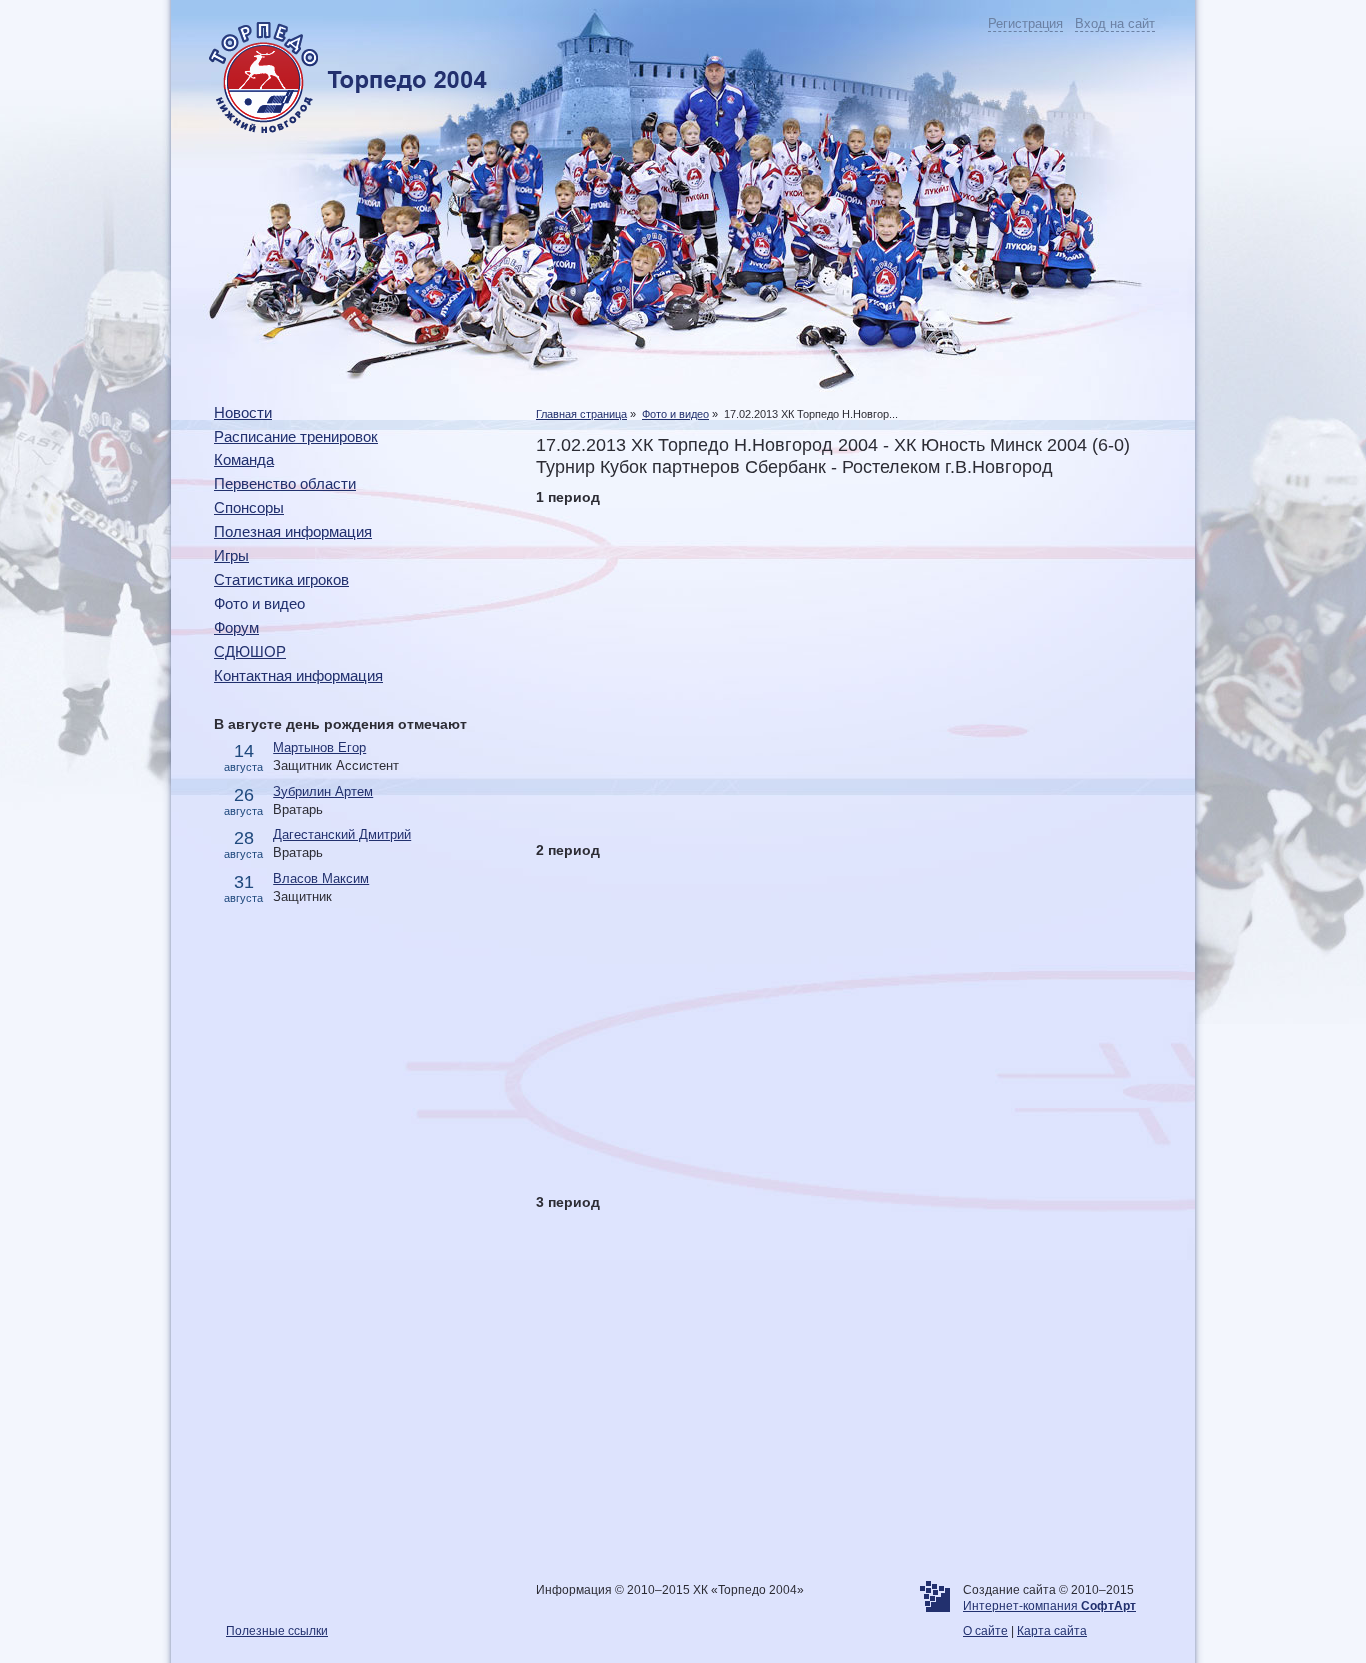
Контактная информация (298, 676)
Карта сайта (1052, 1631)
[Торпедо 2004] (329, 128)
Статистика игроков (281, 580)
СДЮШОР (250, 652)
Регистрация (1025, 23)
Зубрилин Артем (323, 791)
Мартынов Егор (319, 747)
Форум (236, 628)
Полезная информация (293, 532)
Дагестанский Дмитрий (342, 834)
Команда (244, 460)
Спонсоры (249, 508)
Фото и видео (675, 414)
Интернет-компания (1049, 1606)
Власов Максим (321, 878)
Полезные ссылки (277, 1631)
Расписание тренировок (296, 437)
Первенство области (285, 484)
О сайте (985, 1631)
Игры (231, 556)
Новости (243, 413)
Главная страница (581, 414)
